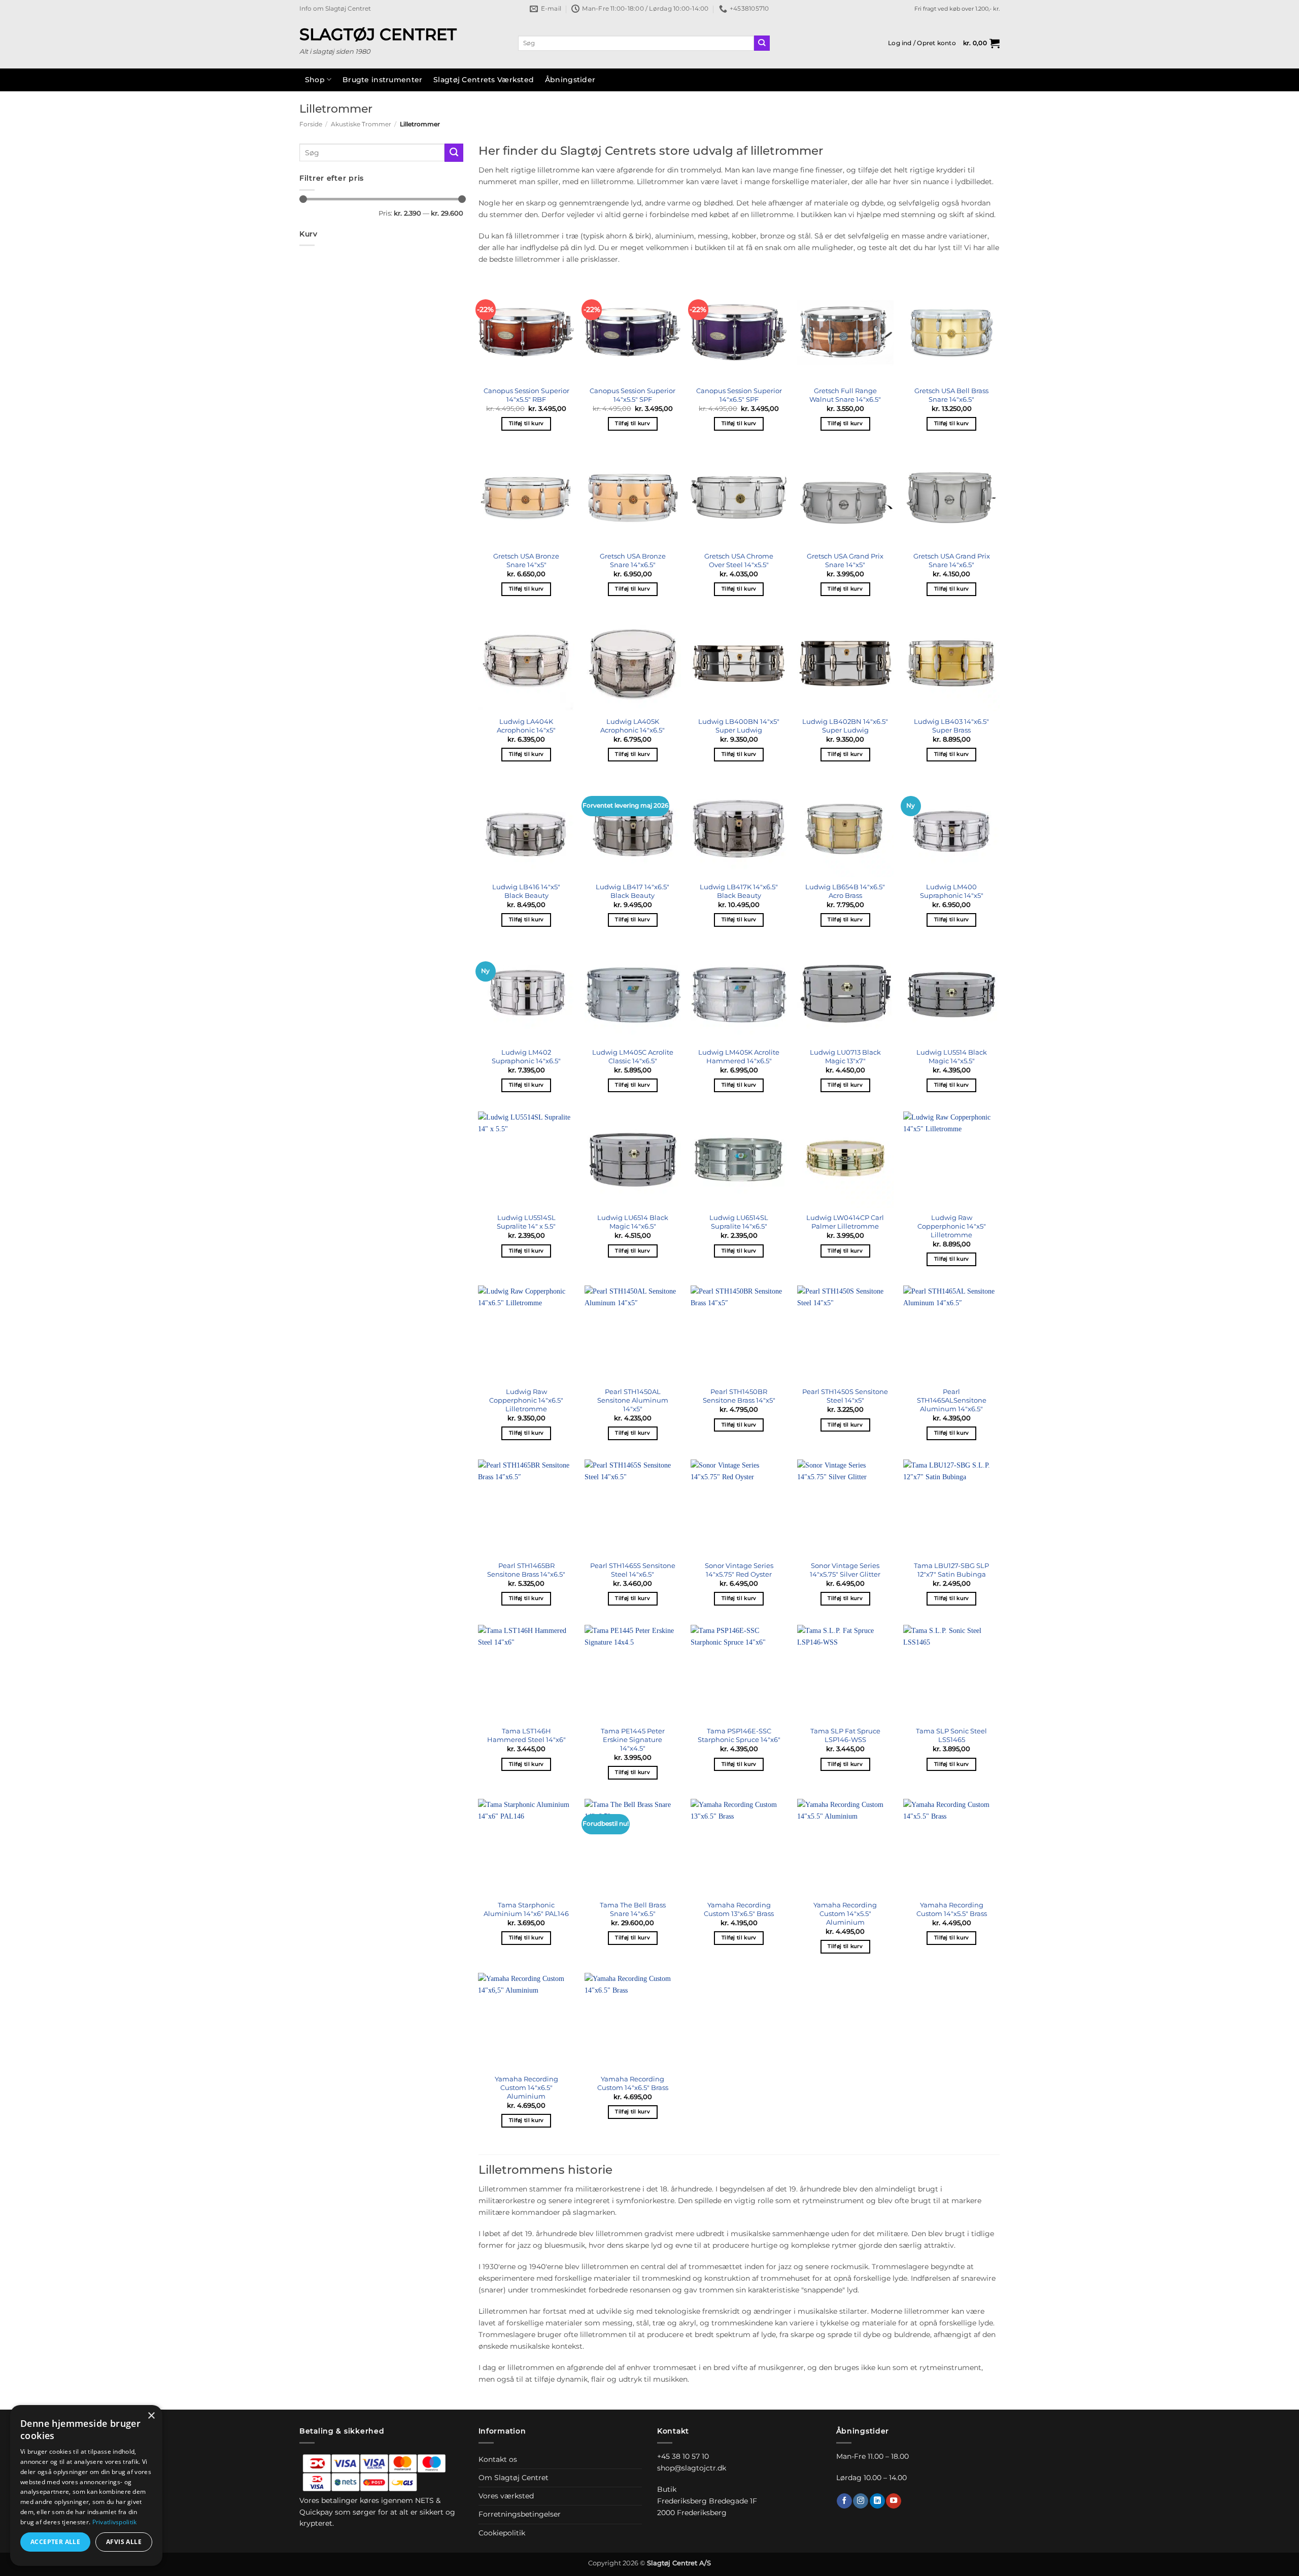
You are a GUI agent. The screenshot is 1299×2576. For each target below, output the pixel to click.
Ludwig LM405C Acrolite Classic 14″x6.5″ (633, 1056)
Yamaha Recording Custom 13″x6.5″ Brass (739, 1909)
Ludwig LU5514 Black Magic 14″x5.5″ (952, 1056)
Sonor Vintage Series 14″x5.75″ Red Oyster (739, 1570)
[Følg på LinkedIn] (877, 2501)
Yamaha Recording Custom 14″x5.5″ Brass (952, 1909)
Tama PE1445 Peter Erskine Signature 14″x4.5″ (633, 1739)
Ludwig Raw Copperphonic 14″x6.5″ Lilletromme (526, 1400)
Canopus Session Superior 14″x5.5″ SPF (633, 395)
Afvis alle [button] (124, 2542)
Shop (315, 80)
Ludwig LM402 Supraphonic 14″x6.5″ (526, 1056)
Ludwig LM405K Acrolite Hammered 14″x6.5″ (739, 1056)
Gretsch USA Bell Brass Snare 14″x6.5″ (951, 395)
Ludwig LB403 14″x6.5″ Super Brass (951, 726)
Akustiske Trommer (361, 124)
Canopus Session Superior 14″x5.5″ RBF (526, 395)
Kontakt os (498, 2459)
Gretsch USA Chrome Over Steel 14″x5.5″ (739, 560)
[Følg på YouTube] (894, 2501)
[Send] (762, 43)
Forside (311, 124)
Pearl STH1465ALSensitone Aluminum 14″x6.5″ (952, 1400)
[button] (922, 43)
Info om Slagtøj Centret (335, 9)
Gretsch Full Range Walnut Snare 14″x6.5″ (845, 395)
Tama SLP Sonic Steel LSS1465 (951, 1735)
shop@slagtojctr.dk (692, 2468)
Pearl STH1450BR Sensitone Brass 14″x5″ (739, 1396)
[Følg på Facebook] (844, 2501)
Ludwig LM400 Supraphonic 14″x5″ (952, 891)
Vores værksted (506, 2496)
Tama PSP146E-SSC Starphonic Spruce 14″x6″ (739, 1735)
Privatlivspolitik (115, 2522)
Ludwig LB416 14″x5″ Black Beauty (526, 891)
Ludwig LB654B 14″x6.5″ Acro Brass (845, 891)
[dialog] (86, 2485)
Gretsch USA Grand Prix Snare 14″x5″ (845, 560)
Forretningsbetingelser (520, 2514)
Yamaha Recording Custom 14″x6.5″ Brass (633, 2083)
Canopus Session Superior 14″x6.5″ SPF (739, 395)
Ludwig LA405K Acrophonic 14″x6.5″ (633, 726)
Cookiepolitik (502, 2533)
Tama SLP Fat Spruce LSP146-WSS (845, 1735)
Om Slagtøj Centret (514, 2478)
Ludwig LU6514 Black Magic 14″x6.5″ (633, 1222)
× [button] (151, 2416)
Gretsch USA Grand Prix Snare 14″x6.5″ (952, 560)
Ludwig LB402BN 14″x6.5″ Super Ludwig (845, 726)
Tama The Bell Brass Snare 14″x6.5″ (633, 1909)
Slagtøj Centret (378, 34)
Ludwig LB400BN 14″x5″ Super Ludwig (739, 726)
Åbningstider (570, 80)
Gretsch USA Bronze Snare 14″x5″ (526, 560)
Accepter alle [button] (55, 2542)
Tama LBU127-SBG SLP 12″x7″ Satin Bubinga (951, 1570)
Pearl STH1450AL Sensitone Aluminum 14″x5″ (633, 1400)
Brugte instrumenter (382, 80)
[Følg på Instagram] (861, 2501)
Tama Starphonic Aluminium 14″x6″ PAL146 (526, 1909)
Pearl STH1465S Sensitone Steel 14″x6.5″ (633, 1570)
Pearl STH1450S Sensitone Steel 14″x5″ (845, 1396)
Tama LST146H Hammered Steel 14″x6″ (526, 1735)
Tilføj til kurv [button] (526, 423)
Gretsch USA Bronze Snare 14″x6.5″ (633, 560)
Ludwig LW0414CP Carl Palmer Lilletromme (845, 1222)
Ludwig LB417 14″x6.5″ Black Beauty (633, 891)
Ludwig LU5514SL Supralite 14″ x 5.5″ (526, 1222)
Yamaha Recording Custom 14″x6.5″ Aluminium (526, 2087)
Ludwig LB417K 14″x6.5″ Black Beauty (739, 891)
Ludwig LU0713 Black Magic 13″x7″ (845, 1056)
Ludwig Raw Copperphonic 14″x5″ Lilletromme (952, 1226)
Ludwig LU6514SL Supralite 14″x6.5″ (739, 1222)
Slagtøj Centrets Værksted (484, 80)
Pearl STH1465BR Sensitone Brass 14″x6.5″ (526, 1570)
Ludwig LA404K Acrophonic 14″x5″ (526, 726)
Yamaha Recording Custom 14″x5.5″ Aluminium (845, 1913)
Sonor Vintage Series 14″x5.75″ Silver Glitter (845, 1570)
